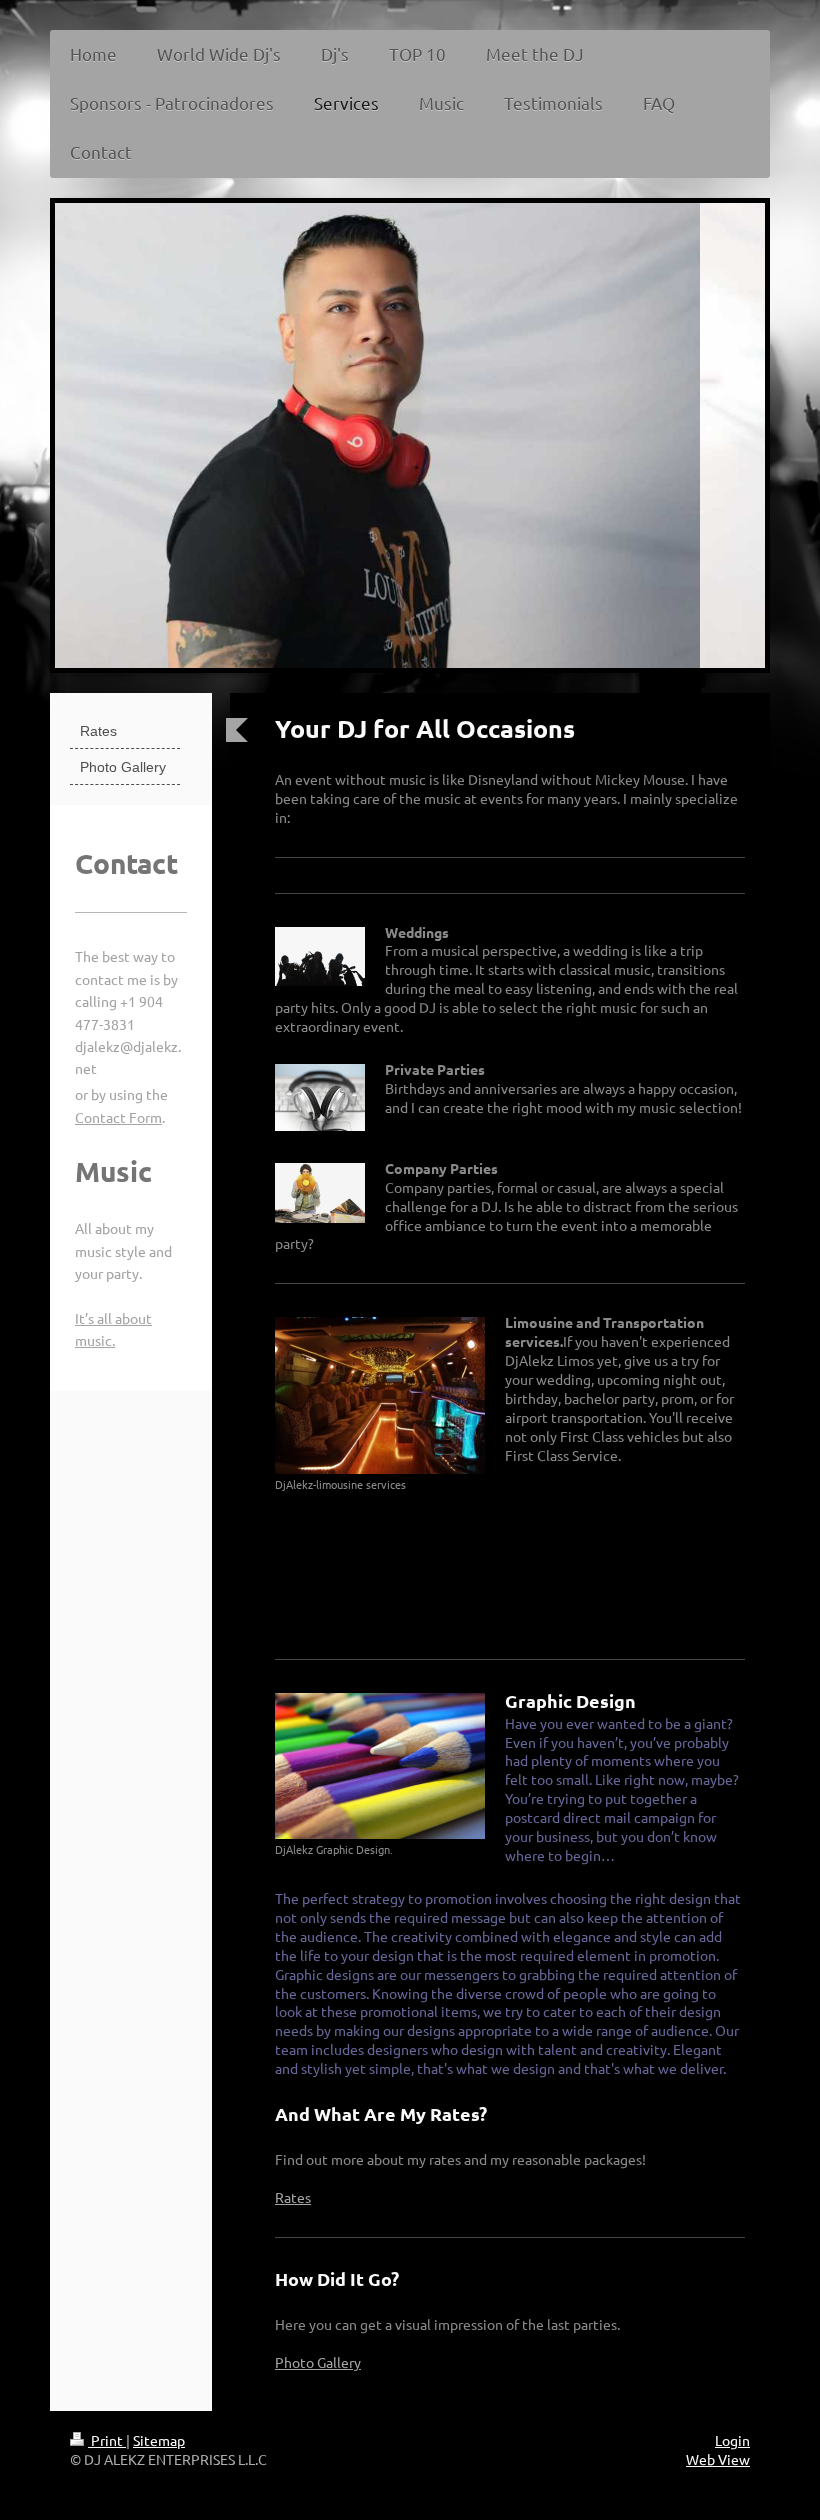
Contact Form (118, 1117)
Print (107, 2440)
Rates (293, 2197)
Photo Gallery (318, 2362)
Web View (718, 2459)
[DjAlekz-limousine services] (380, 1395)
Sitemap (159, 2440)
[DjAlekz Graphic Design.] (380, 1766)
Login (732, 2440)
